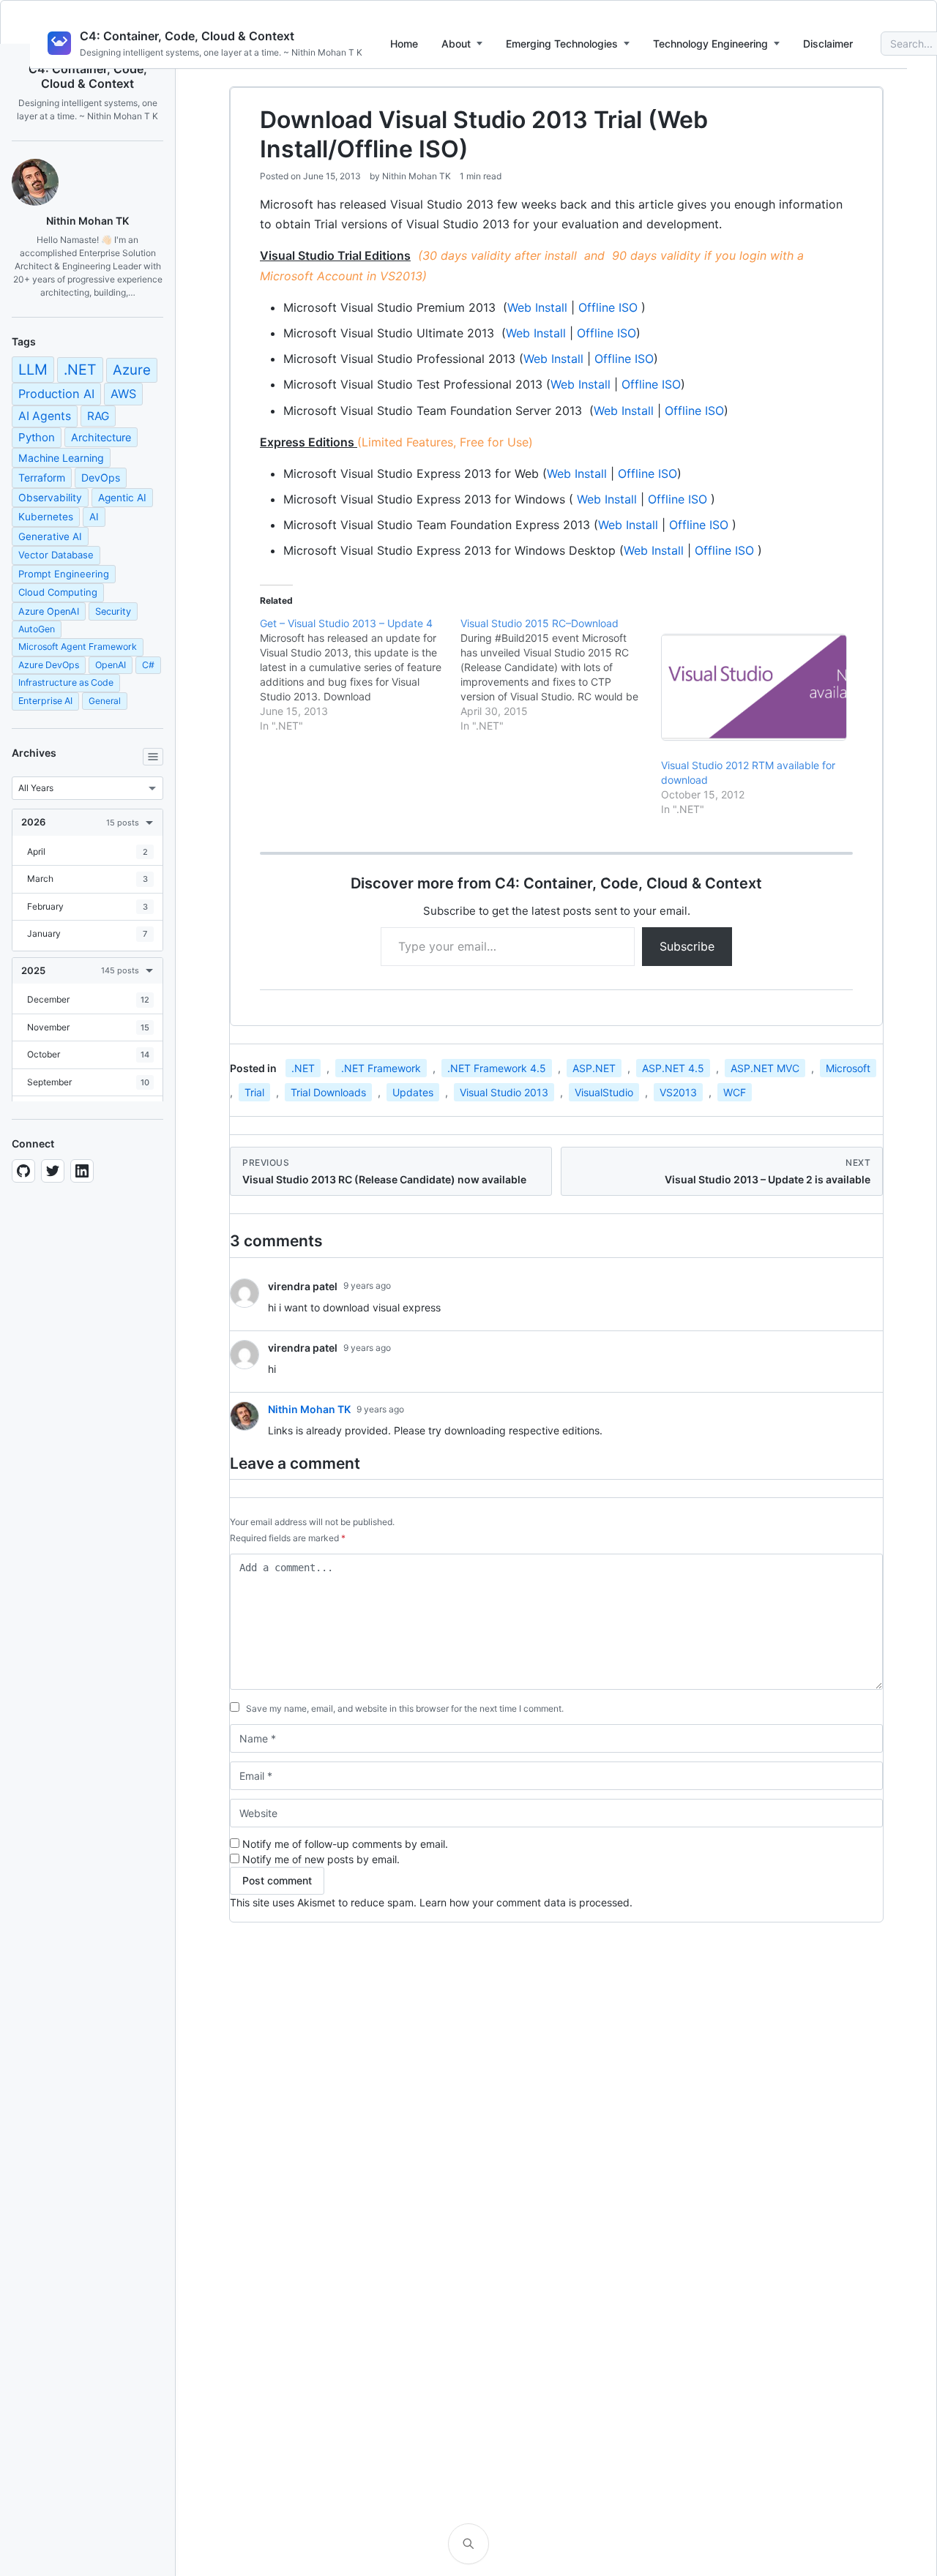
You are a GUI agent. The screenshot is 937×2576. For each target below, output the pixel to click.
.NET (80, 370)
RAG (98, 416)
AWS (123, 394)
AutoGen (37, 629)
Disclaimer (828, 44)
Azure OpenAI (49, 611)
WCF (735, 1092)
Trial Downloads (328, 1092)
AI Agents (45, 416)
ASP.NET (594, 1068)
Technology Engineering (710, 44)
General (105, 701)
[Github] (23, 1171)
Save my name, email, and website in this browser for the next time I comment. (405, 1708)
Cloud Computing (58, 592)
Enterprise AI (45, 701)
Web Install (537, 307)
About (456, 44)
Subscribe (687, 946)
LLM (33, 370)
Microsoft (848, 1068)
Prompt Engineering (64, 574)
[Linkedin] (82, 1171)
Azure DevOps (49, 665)
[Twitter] (53, 1171)
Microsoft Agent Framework (78, 647)
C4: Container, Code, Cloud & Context (187, 36)
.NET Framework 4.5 (497, 1068)
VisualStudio (604, 1092)
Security (113, 611)
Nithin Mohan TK (417, 176)
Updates (413, 1092)
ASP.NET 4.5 (673, 1068)
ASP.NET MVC (765, 1068)
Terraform (42, 478)
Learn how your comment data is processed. (526, 1902)
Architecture (101, 437)
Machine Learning (61, 458)
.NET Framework (381, 1068)
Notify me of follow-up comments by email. (345, 1844)
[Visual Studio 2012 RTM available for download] (754, 687)
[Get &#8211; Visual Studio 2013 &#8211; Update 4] (360, 675)
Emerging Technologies (562, 44)
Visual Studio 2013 (504, 1092)
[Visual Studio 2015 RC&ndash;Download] (561, 675)
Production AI (56, 394)
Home (404, 44)
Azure (132, 370)
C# (148, 665)
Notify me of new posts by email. (321, 1859)
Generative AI (50, 536)
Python (37, 437)
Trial (254, 1092)
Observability (50, 498)
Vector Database (56, 555)
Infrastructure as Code (66, 682)
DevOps (101, 478)
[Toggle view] (153, 757)
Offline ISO (608, 307)
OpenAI (111, 665)
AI (94, 517)
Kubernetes (46, 517)
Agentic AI (122, 498)
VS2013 (678, 1092)
